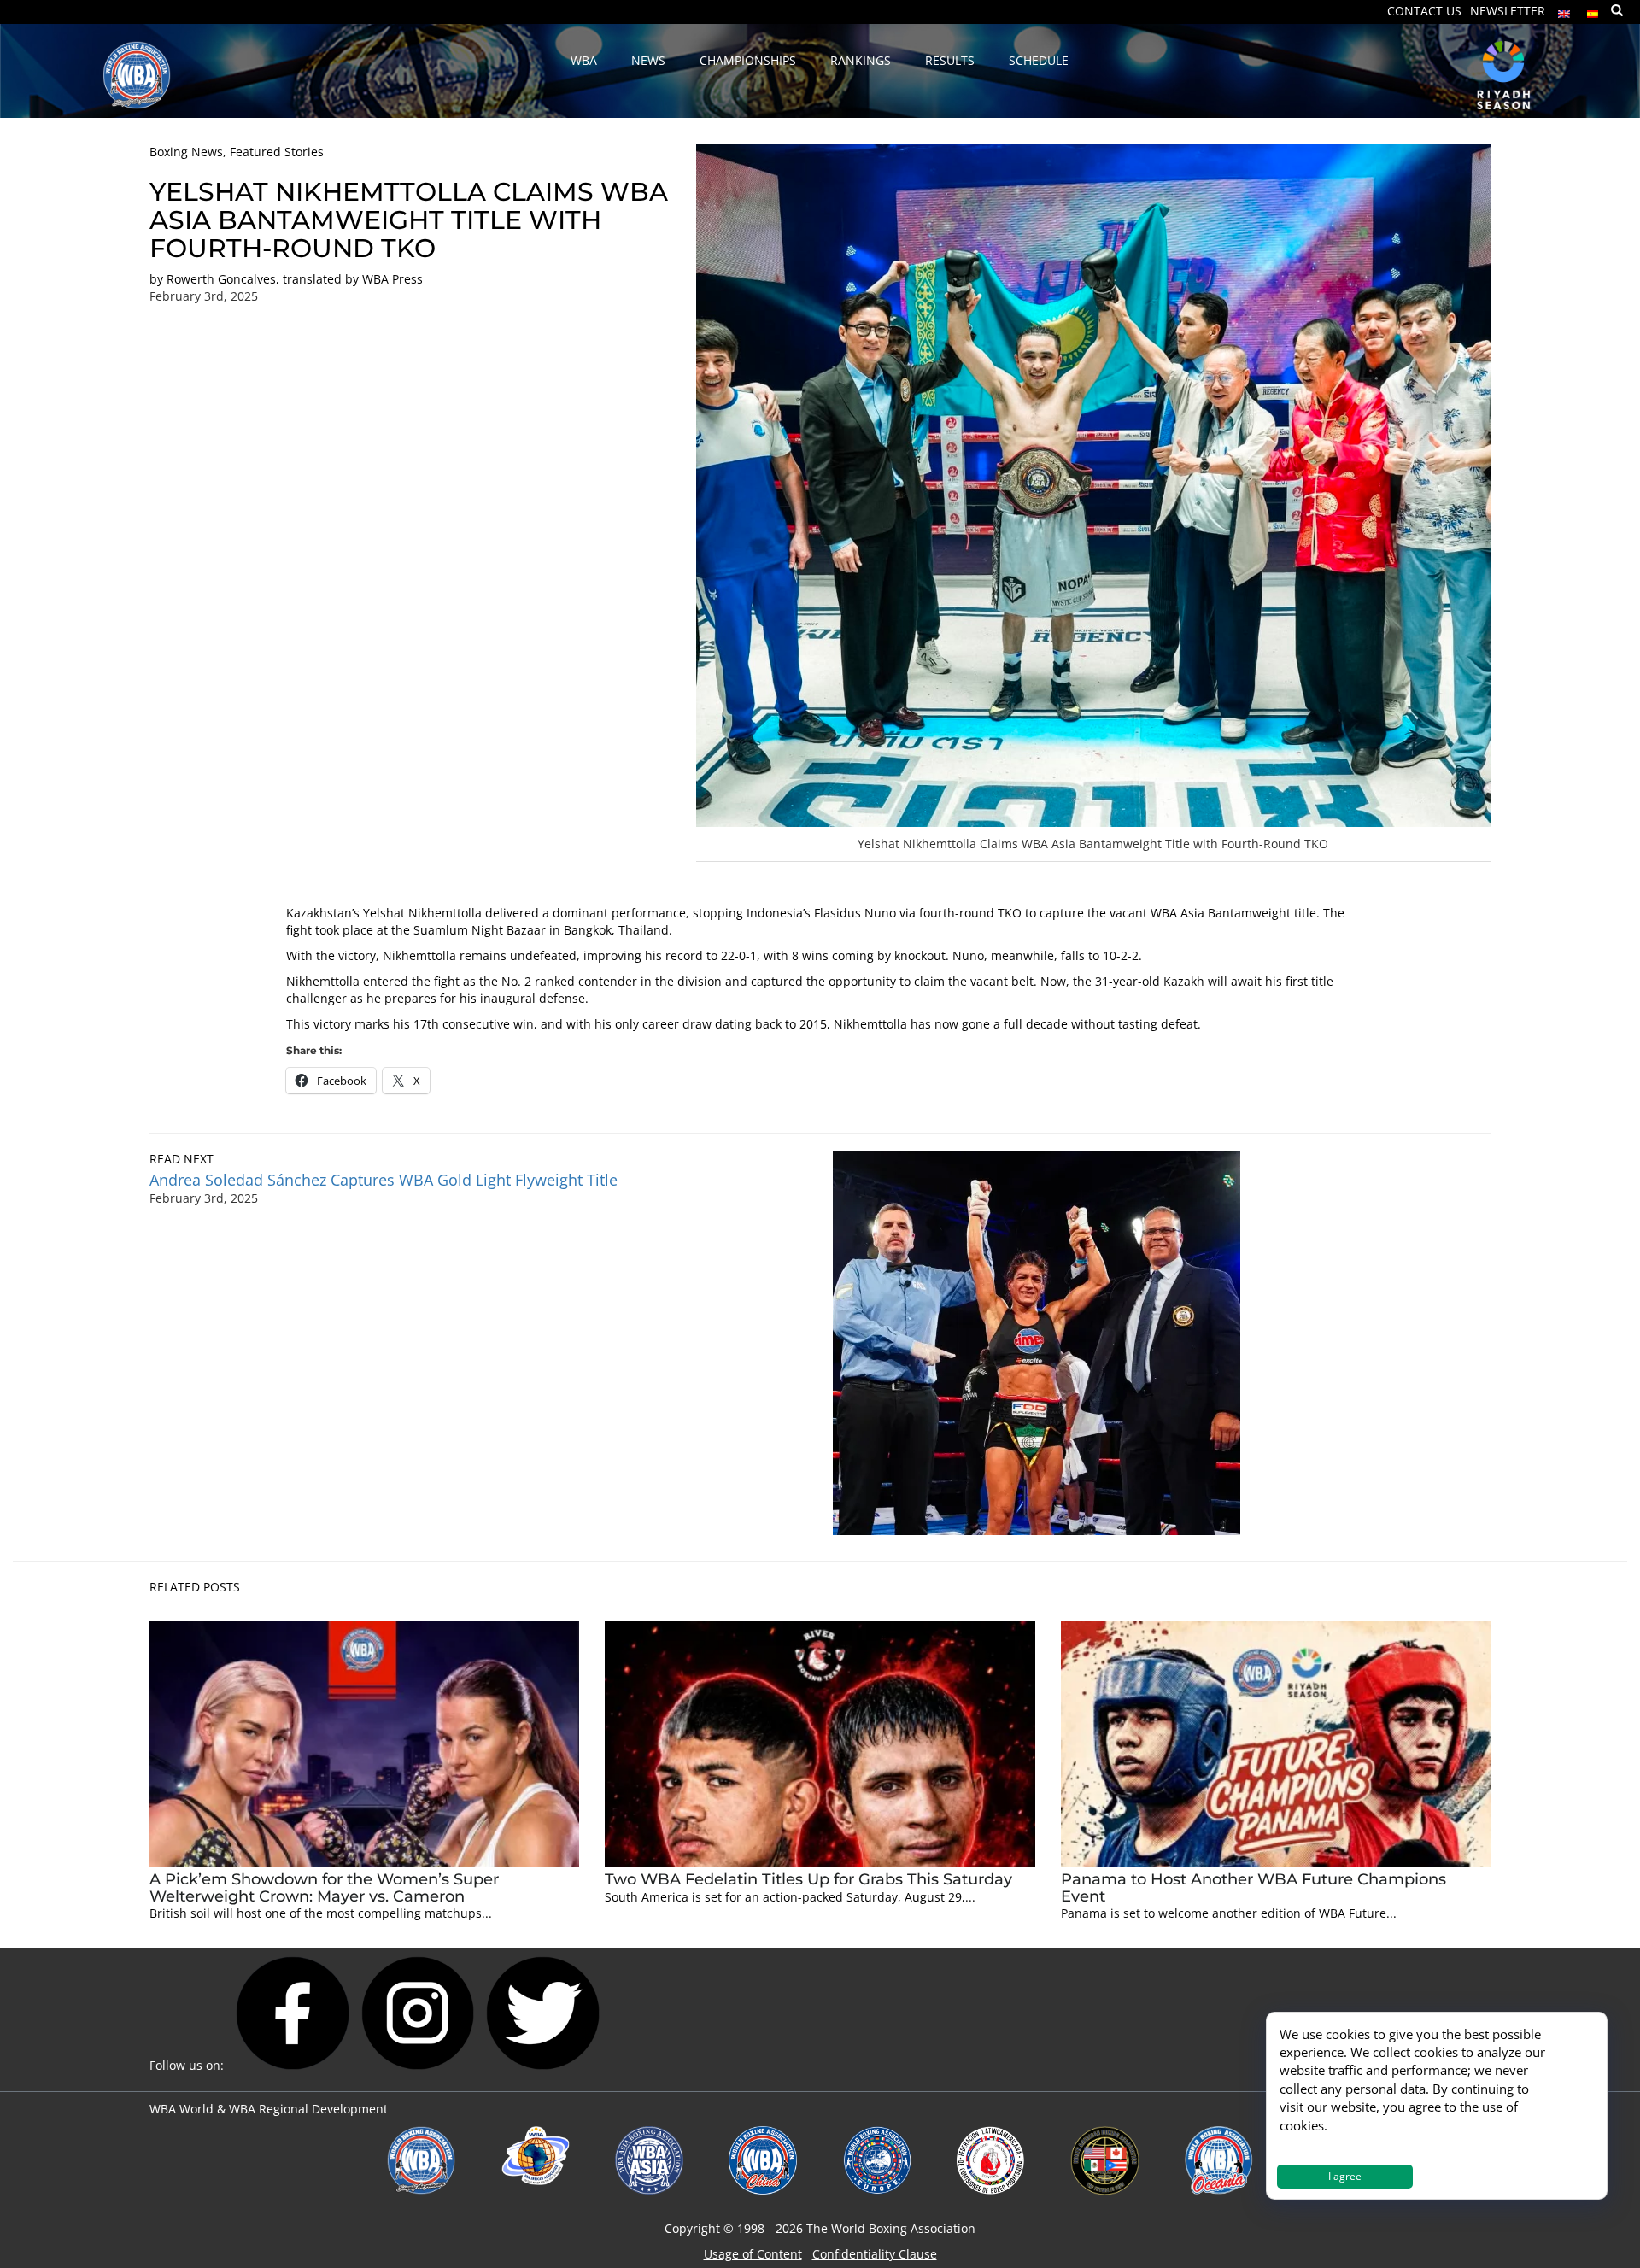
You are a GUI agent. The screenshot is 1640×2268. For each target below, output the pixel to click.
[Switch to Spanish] (1593, 10)
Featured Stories (277, 152)
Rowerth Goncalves (221, 279)
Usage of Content (753, 2254)
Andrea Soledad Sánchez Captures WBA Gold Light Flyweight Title (384, 1180)
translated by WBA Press (353, 279)
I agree (1345, 2176)
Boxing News (186, 152)
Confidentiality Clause (875, 2254)
